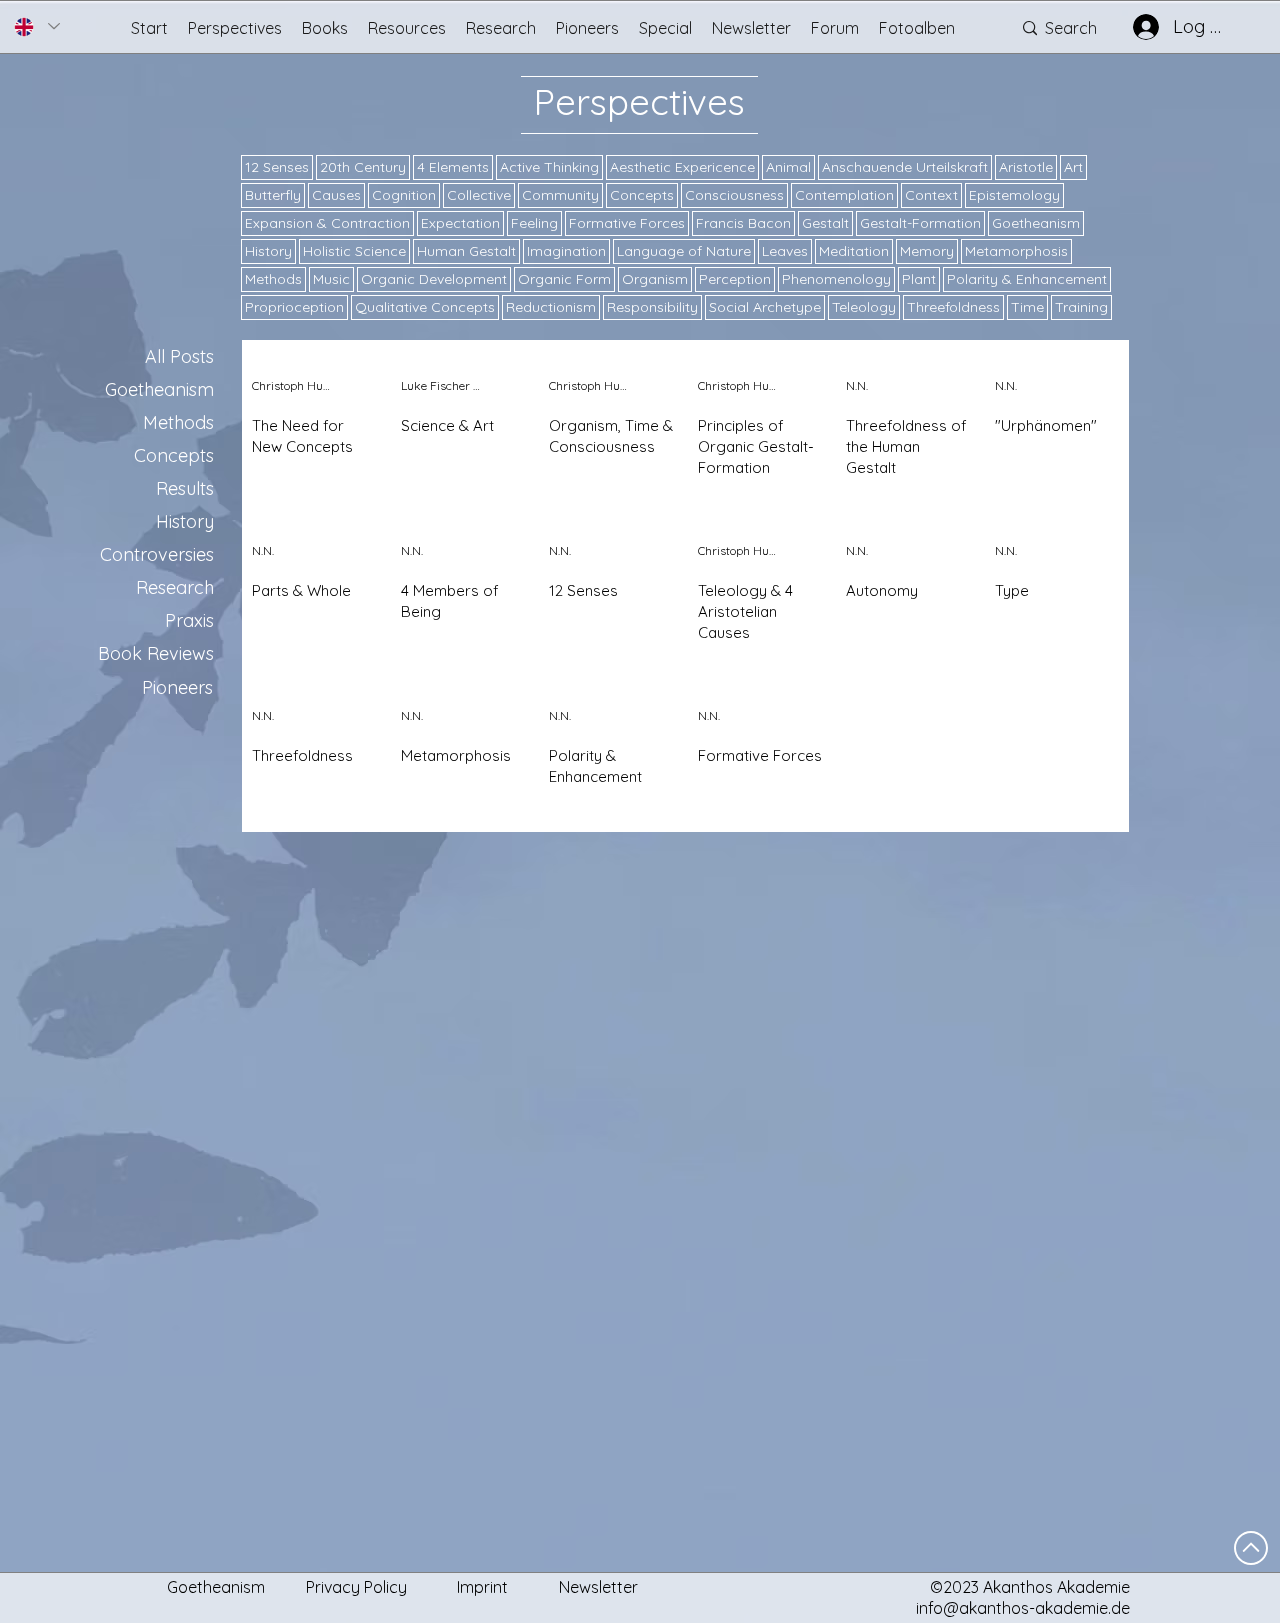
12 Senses (277, 167)
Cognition (404, 195)
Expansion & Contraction (327, 223)
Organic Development (434, 279)
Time (1027, 307)
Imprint (482, 1587)
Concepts (642, 195)
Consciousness (734, 195)
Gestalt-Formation (920, 223)
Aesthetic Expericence (682, 167)
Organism (655, 279)
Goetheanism (1036, 223)
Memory (927, 251)
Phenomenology (836, 279)
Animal (788, 167)
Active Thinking (549, 167)
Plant (919, 279)
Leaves (785, 251)
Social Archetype (765, 307)
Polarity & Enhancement (1027, 279)
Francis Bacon (743, 223)
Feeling (534, 223)
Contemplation (844, 195)
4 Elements (453, 167)
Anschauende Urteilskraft (905, 167)
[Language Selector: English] (36, 26)
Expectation (460, 223)
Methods (273, 279)
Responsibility (652, 307)
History (268, 251)
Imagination (566, 251)
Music (331, 279)
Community (560, 195)
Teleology (864, 307)
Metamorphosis (1016, 251)
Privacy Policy (356, 1587)
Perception (735, 279)
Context (931, 195)
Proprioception (294, 307)
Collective (479, 195)
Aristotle (1026, 167)
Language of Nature (684, 251)
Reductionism (551, 307)
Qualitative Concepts (425, 307)
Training (1081, 307)
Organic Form (564, 279)
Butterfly (273, 195)
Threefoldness (953, 307)
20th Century (363, 167)
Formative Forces (627, 223)
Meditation (854, 251)
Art (1073, 167)
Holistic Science (354, 251)
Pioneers (177, 687)
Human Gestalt (466, 251)
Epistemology (1014, 195)
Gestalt (825, 223)
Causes (336, 195)
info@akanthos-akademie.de (1023, 1608)
